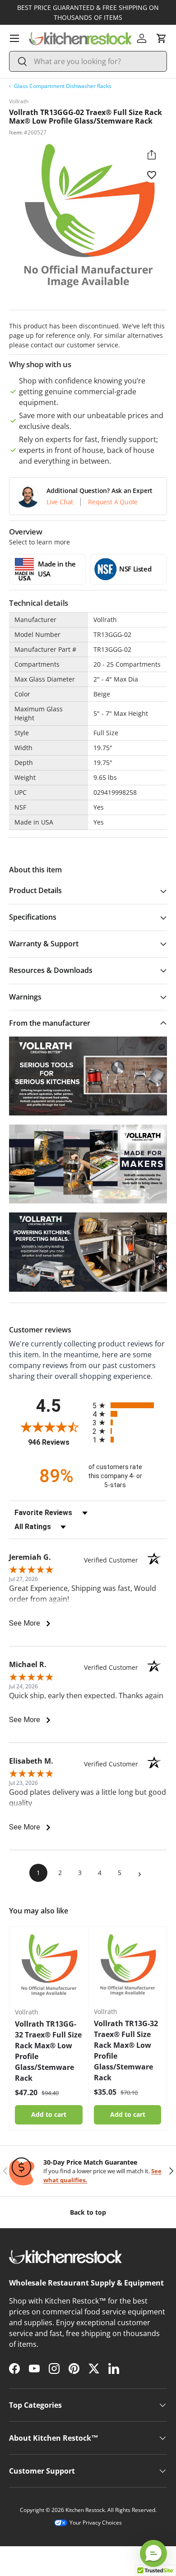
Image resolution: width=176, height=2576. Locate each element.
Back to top (88, 2212)
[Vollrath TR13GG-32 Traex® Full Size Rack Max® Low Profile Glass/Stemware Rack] (49, 1966)
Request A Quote (113, 502)
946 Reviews (58, 1442)
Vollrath (19, 101)
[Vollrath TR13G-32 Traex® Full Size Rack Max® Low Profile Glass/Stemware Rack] (127, 1966)
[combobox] (88, 61)
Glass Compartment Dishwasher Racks (63, 86)
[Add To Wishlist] (152, 175)
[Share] (152, 155)
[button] (162, 38)
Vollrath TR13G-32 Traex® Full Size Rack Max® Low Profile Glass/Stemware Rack (126, 2051)
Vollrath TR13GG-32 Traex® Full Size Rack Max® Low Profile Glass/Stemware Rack (48, 2051)
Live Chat (60, 502)
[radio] (130, 1405)
